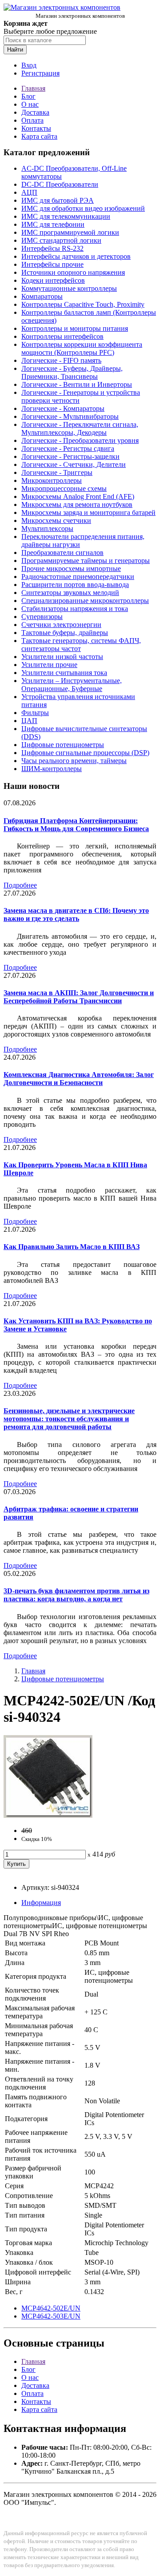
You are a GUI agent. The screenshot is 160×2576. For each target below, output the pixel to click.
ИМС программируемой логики (70, 232)
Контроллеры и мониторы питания (75, 328)
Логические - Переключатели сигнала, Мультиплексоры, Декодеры (80, 428)
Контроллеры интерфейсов (62, 336)
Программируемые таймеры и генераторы (86, 561)
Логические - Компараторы (63, 408)
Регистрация (40, 73)
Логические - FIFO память (61, 360)
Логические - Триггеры (57, 472)
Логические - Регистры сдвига (68, 448)
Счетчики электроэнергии (61, 625)
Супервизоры (42, 617)
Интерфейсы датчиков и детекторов (76, 256)
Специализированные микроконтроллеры (85, 601)
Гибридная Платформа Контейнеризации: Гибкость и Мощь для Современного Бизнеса (76, 825)
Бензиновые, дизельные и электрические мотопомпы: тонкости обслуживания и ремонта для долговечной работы (69, 1419)
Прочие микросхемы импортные (71, 569)
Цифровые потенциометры (63, 745)
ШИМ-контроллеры (52, 769)
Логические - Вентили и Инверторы (77, 384)
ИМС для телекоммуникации (66, 216)
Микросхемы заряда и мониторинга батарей (88, 512)
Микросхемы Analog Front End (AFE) (78, 496)
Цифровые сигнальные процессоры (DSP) (85, 753)
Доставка (35, 112)
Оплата (32, 120)
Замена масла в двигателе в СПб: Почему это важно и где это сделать (76, 914)
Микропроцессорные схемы (64, 488)
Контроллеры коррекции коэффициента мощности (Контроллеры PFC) (82, 348)
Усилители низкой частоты (62, 657)
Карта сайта (39, 136)
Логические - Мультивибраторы (70, 416)
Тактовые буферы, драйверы (65, 633)
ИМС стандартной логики (61, 240)
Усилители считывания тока (64, 673)
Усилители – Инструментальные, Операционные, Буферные (72, 685)
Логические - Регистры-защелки (70, 456)
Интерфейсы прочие (52, 264)
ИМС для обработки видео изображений (83, 208)
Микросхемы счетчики (56, 520)
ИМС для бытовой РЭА (58, 200)
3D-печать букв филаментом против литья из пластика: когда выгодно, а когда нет (76, 1595)
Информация (41, 1903)
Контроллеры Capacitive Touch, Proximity (83, 304)
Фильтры (35, 713)
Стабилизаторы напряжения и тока (75, 609)
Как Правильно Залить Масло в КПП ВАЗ (72, 1247)
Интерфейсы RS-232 (52, 248)
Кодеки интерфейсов (53, 280)
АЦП (29, 192)
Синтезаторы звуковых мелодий (70, 593)
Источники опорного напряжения (73, 272)
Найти (15, 50)
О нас (30, 104)
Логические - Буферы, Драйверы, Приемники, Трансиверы (72, 372)
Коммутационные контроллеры (69, 288)
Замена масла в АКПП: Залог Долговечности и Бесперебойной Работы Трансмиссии (79, 997)
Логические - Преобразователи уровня (80, 440)
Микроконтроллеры (52, 480)
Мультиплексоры (47, 528)
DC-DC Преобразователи (60, 184)
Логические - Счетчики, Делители (74, 464)
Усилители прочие (49, 665)
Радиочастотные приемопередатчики (78, 577)
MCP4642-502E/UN (51, 2308)
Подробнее (20, 885)
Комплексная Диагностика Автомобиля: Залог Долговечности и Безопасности (79, 1079)
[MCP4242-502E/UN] (48, 1815)
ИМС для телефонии (53, 224)
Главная (33, 88)
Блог (28, 96)
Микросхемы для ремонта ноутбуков (77, 504)
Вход (29, 65)
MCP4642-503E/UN (51, 2316)
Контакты (36, 128)
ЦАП (29, 721)
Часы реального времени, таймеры (74, 761)
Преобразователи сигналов (62, 553)
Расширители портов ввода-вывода (75, 585)
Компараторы (42, 296)
